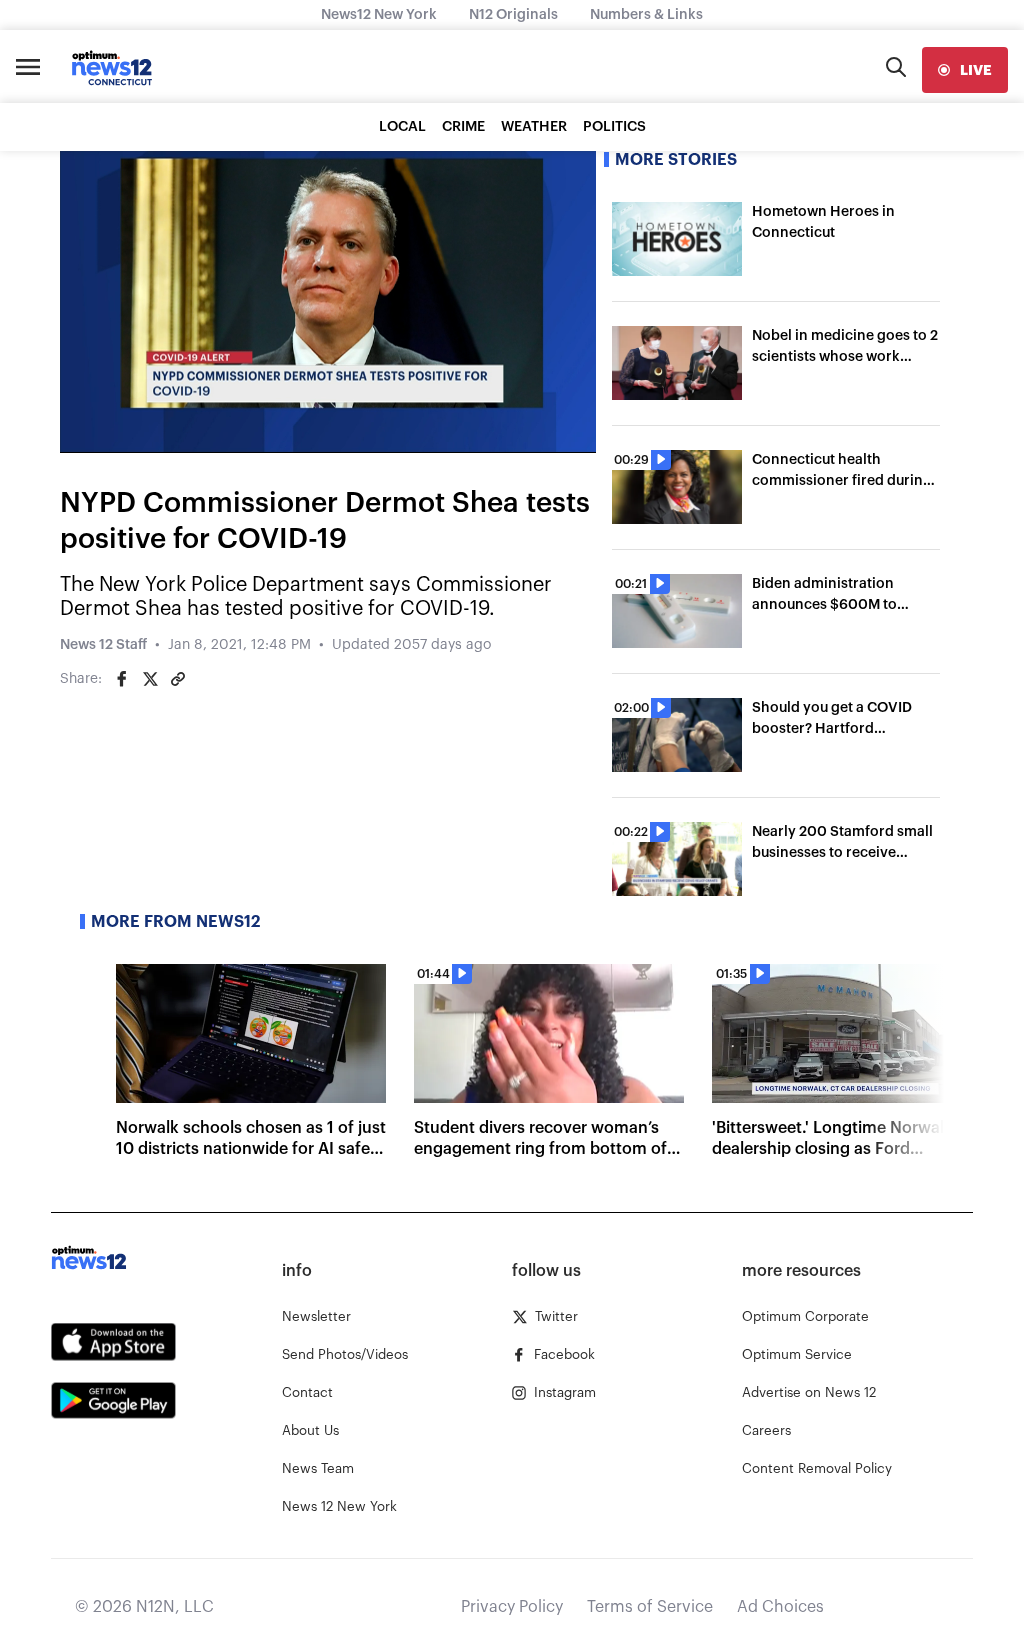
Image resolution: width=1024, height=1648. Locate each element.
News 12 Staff (103, 645)
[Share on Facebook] (122, 679)
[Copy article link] (178, 679)
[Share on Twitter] (150, 679)
